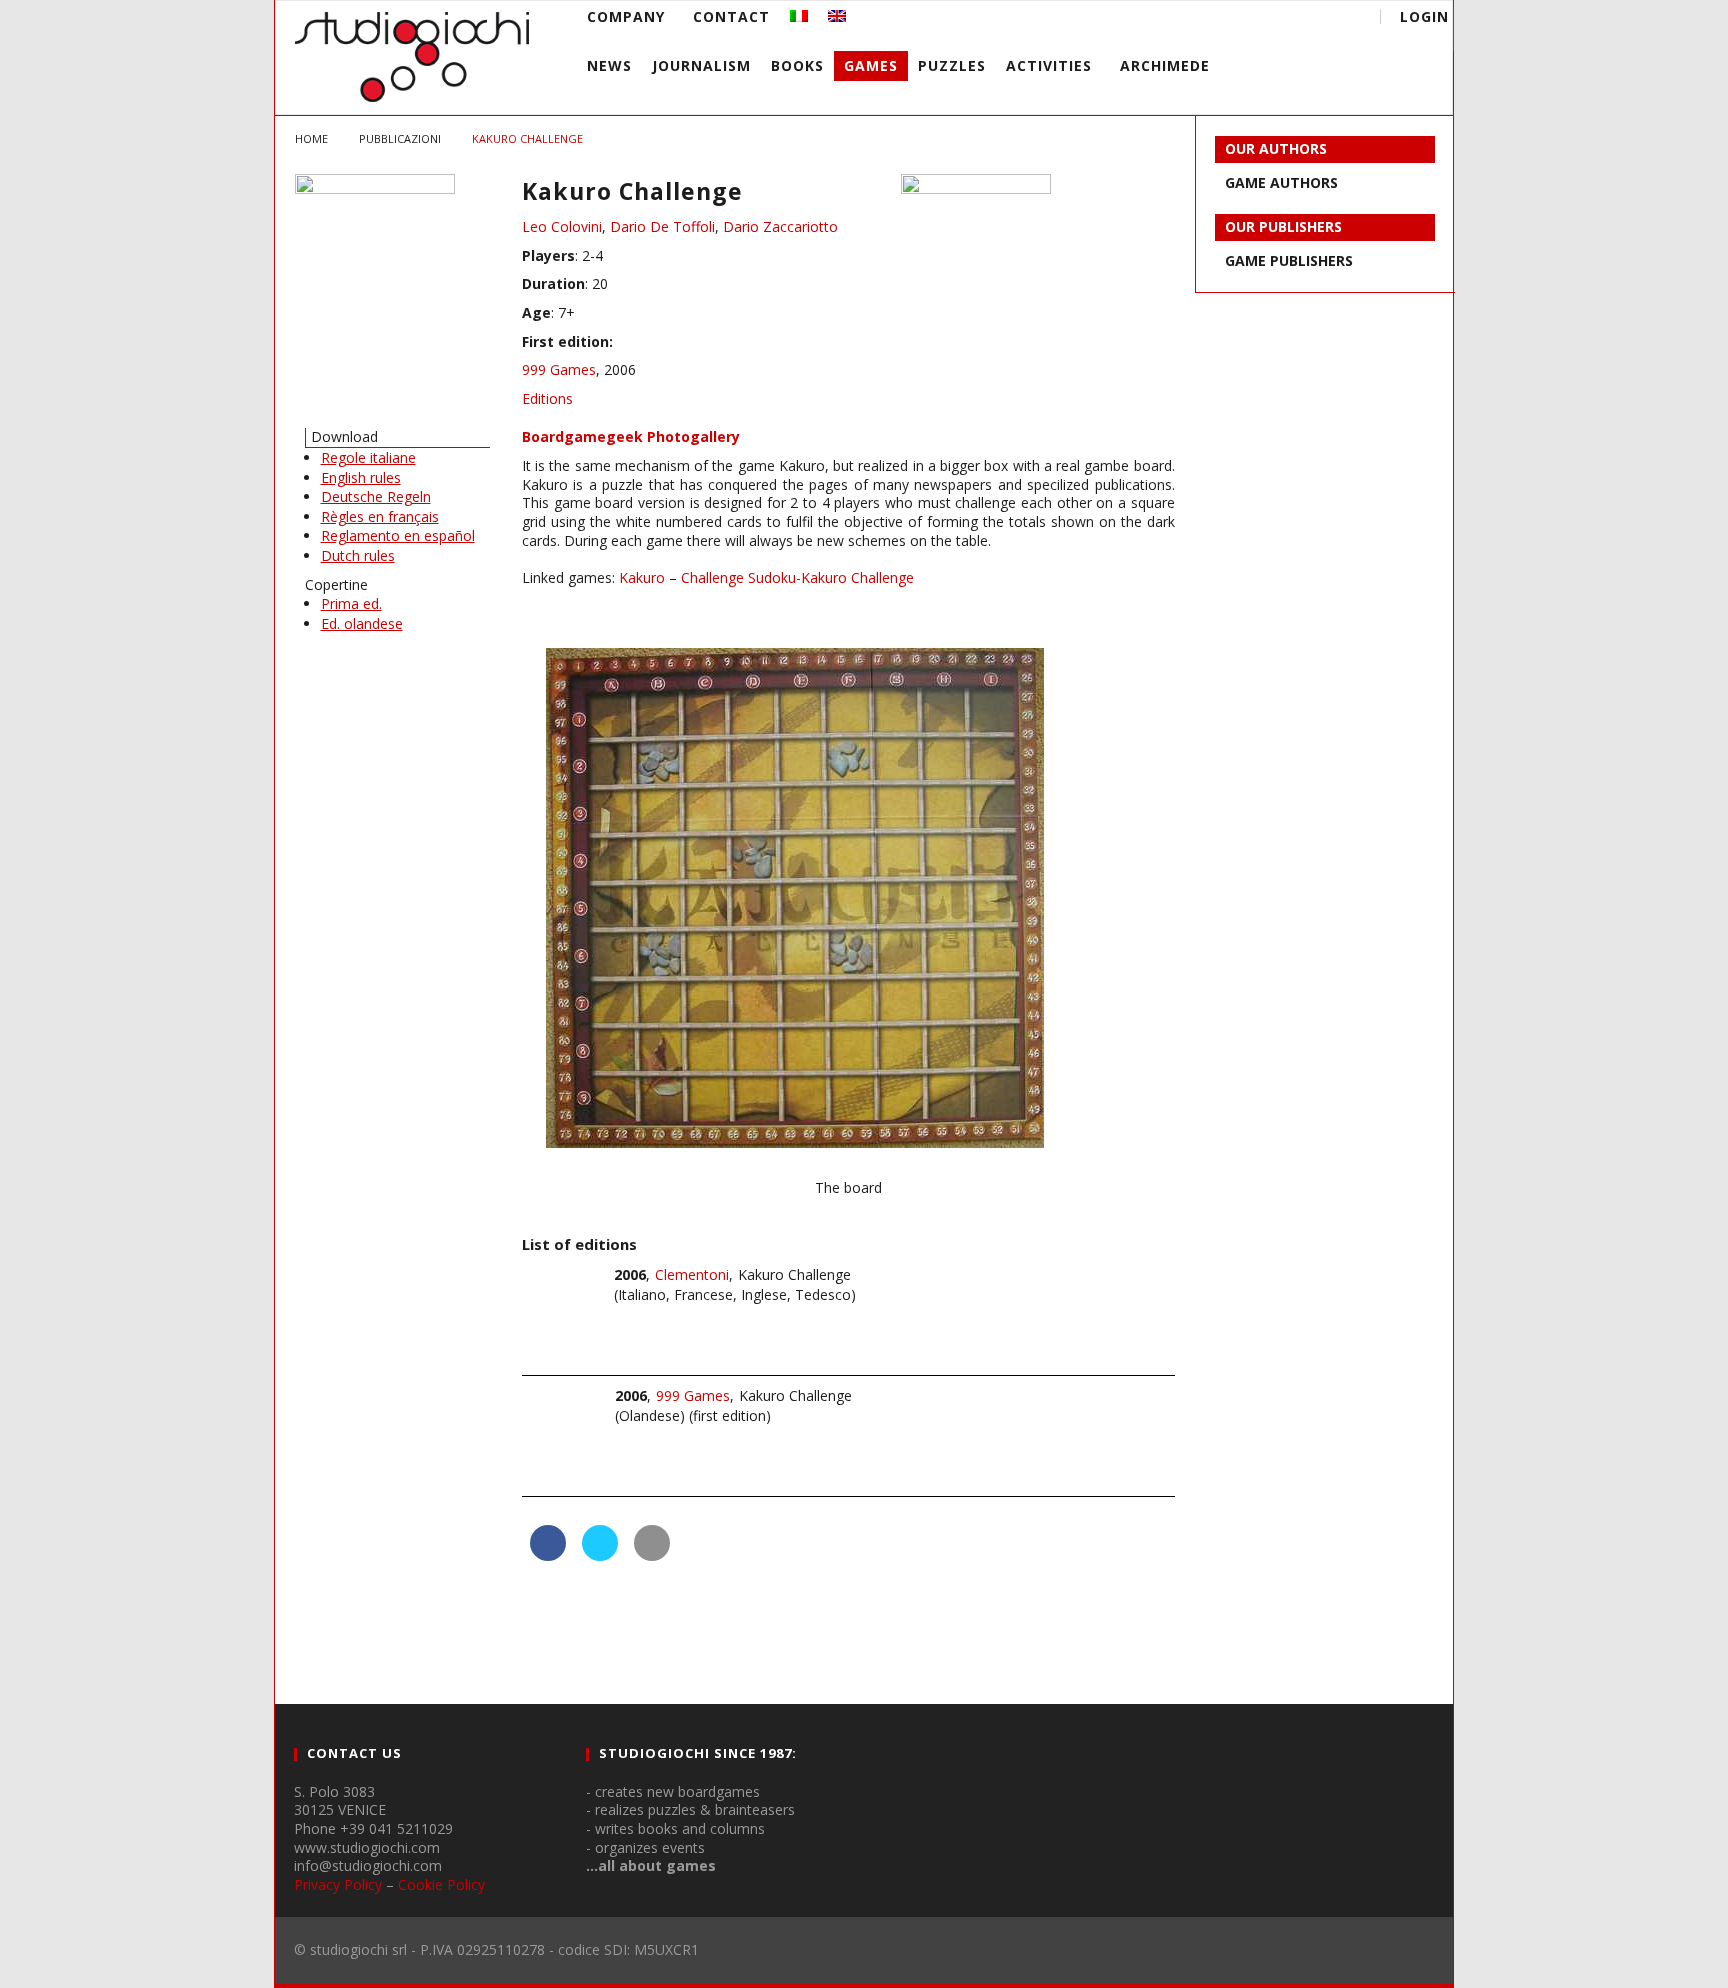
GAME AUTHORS (1281, 182)
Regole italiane (368, 457)
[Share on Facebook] (548, 1555)
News (609, 65)
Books (797, 65)
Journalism (701, 65)
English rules (361, 477)
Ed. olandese (362, 623)
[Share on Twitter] (600, 1555)
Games (871, 65)
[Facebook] (1190, 19)
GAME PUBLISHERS (1289, 260)
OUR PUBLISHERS (1283, 226)
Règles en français (380, 516)
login (1424, 16)
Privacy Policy (338, 1884)
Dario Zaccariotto (780, 226)
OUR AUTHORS (1276, 148)
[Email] (1301, 19)
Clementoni (692, 1274)
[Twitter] (1264, 19)
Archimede (1165, 65)
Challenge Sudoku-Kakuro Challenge (797, 577)
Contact (731, 16)
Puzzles (952, 65)
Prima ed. (351, 603)
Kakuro (642, 577)
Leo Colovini (562, 226)
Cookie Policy (441, 1884)
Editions (547, 398)
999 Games (559, 369)
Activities (1049, 65)
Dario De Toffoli (662, 226)
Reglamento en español (398, 535)
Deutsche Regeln (376, 496)
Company (626, 16)
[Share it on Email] (652, 1555)
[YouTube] (1227, 19)
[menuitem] (799, 16)
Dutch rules (358, 555)
